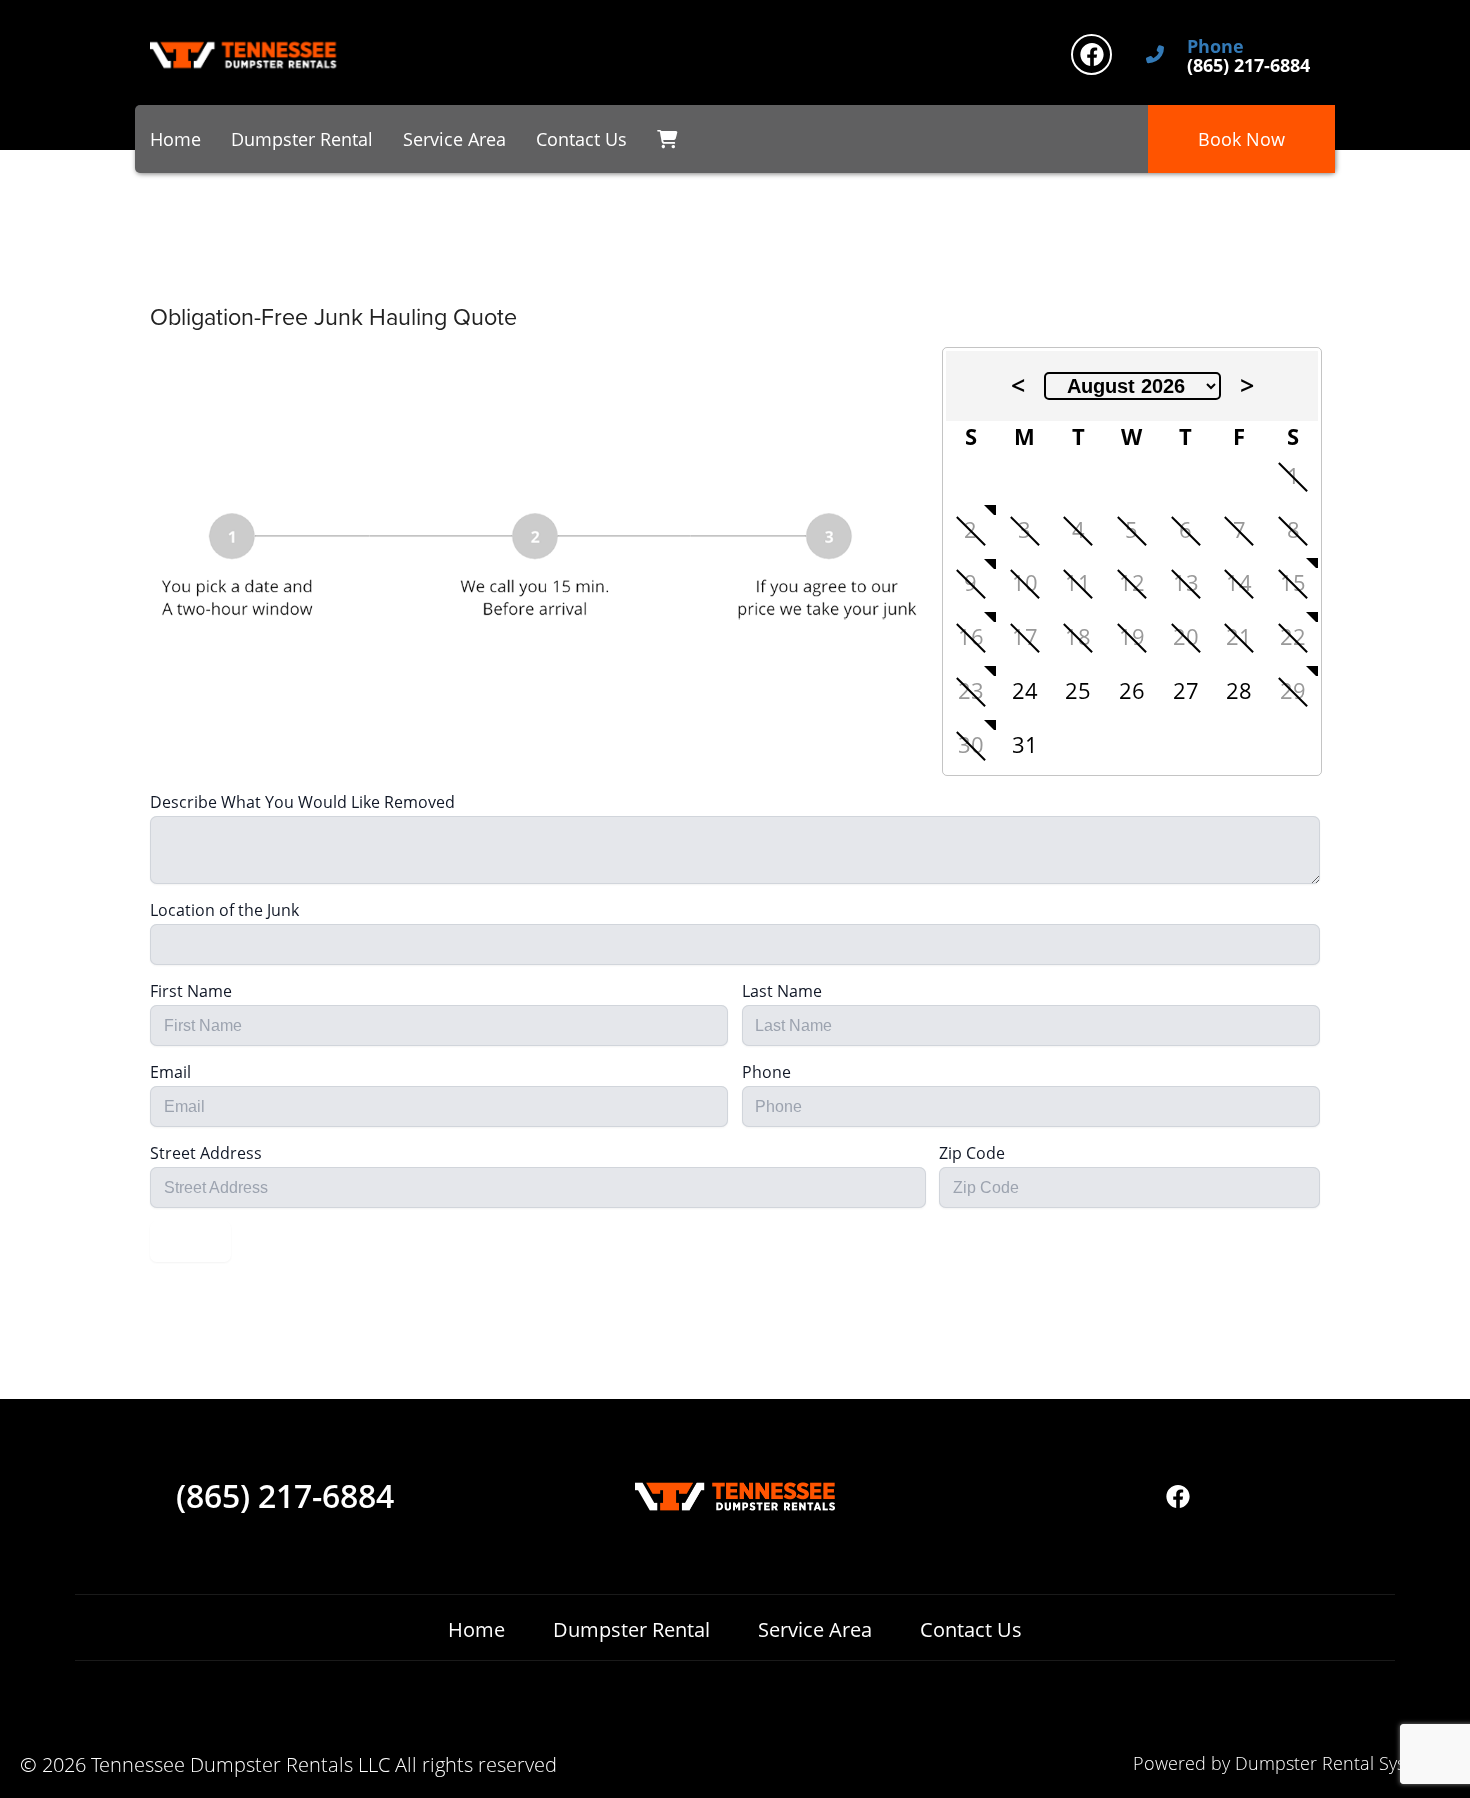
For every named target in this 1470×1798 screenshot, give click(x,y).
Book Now (1241, 139)
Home (175, 139)
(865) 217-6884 (285, 1496)
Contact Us (581, 139)
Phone (1215, 47)
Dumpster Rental (302, 139)
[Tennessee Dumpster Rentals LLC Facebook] (1091, 54)
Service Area (454, 139)
